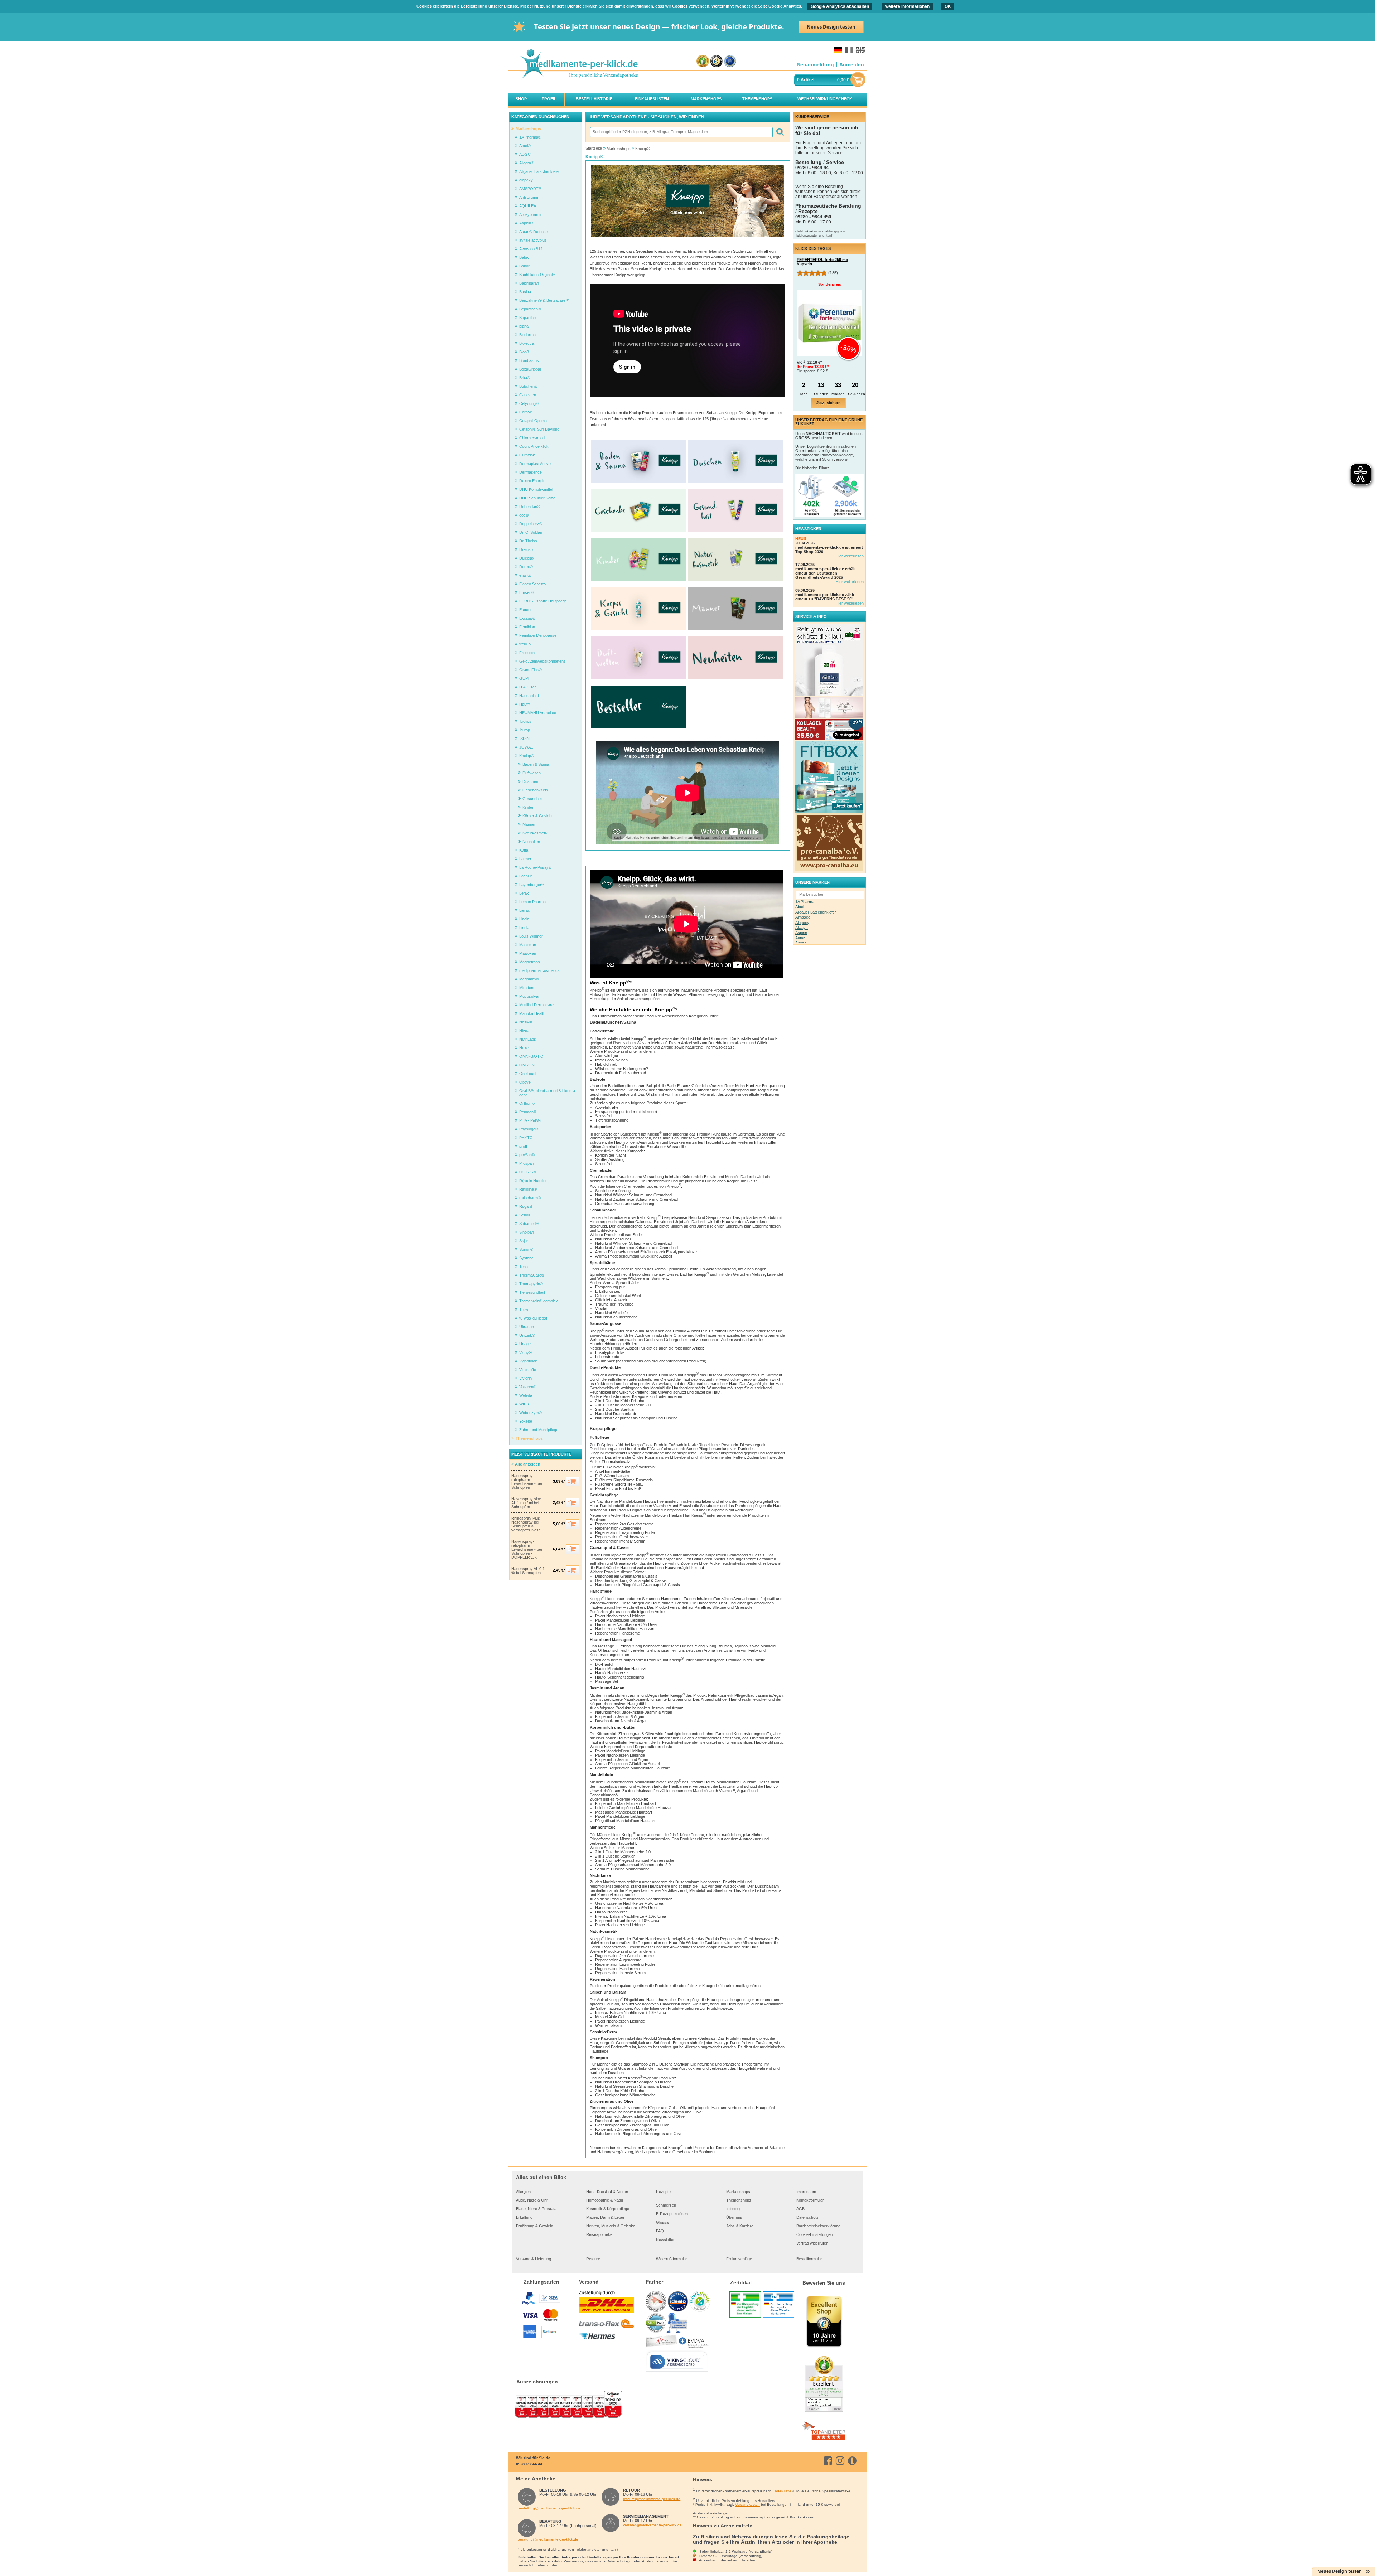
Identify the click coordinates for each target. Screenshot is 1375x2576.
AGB (800, 2209)
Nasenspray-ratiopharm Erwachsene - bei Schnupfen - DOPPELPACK (527, 1550)
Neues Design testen (831, 27)
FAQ (660, 2231)
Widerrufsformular (672, 2259)
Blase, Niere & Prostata (536, 2209)
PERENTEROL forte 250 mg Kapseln (822, 262)
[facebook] (829, 2461)
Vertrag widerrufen (812, 2243)
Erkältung (524, 2217)
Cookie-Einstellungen (815, 2234)
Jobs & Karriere (740, 2226)
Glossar (663, 2222)
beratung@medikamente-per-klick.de (548, 2539)
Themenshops (739, 2200)
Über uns (734, 2217)
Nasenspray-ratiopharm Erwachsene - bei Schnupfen (527, 1482)
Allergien (523, 2192)
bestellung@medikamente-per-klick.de (549, 2508)
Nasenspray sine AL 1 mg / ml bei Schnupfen (526, 1503)
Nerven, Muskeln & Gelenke (611, 2226)
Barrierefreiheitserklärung (818, 2226)
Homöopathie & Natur (605, 2200)
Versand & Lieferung (534, 2259)
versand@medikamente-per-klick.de (652, 2525)
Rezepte (663, 2192)
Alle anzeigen (527, 1464)
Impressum (806, 2192)
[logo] (579, 65)
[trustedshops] (716, 61)
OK (948, 6)
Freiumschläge (739, 2259)
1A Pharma (805, 902)
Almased (803, 917)
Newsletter (665, 2240)
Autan (800, 938)
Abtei (800, 907)
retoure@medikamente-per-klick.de (652, 2499)
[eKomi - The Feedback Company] (703, 61)
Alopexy (802, 923)
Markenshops (738, 2192)
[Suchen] (780, 132)
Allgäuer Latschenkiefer (816, 912)
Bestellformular (809, 2259)
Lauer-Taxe (782, 2491)
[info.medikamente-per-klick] (853, 2461)
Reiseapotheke (599, 2234)
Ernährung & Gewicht (535, 2226)
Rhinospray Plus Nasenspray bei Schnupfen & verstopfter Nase (526, 1524)
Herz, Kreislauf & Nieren (607, 2192)
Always (802, 928)
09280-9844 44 (529, 2464)
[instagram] (841, 2461)
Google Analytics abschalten (840, 6)
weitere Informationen (907, 6)
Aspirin (801, 933)
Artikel (807, 80)
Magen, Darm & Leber (605, 2217)
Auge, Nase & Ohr (532, 2200)
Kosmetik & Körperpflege (608, 2209)
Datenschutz (807, 2217)
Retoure (593, 2259)
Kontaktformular (810, 2200)
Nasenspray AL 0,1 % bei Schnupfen (528, 1571)
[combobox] (681, 132)
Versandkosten (747, 2505)
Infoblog (733, 2209)
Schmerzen (666, 2205)
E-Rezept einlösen (672, 2214)
